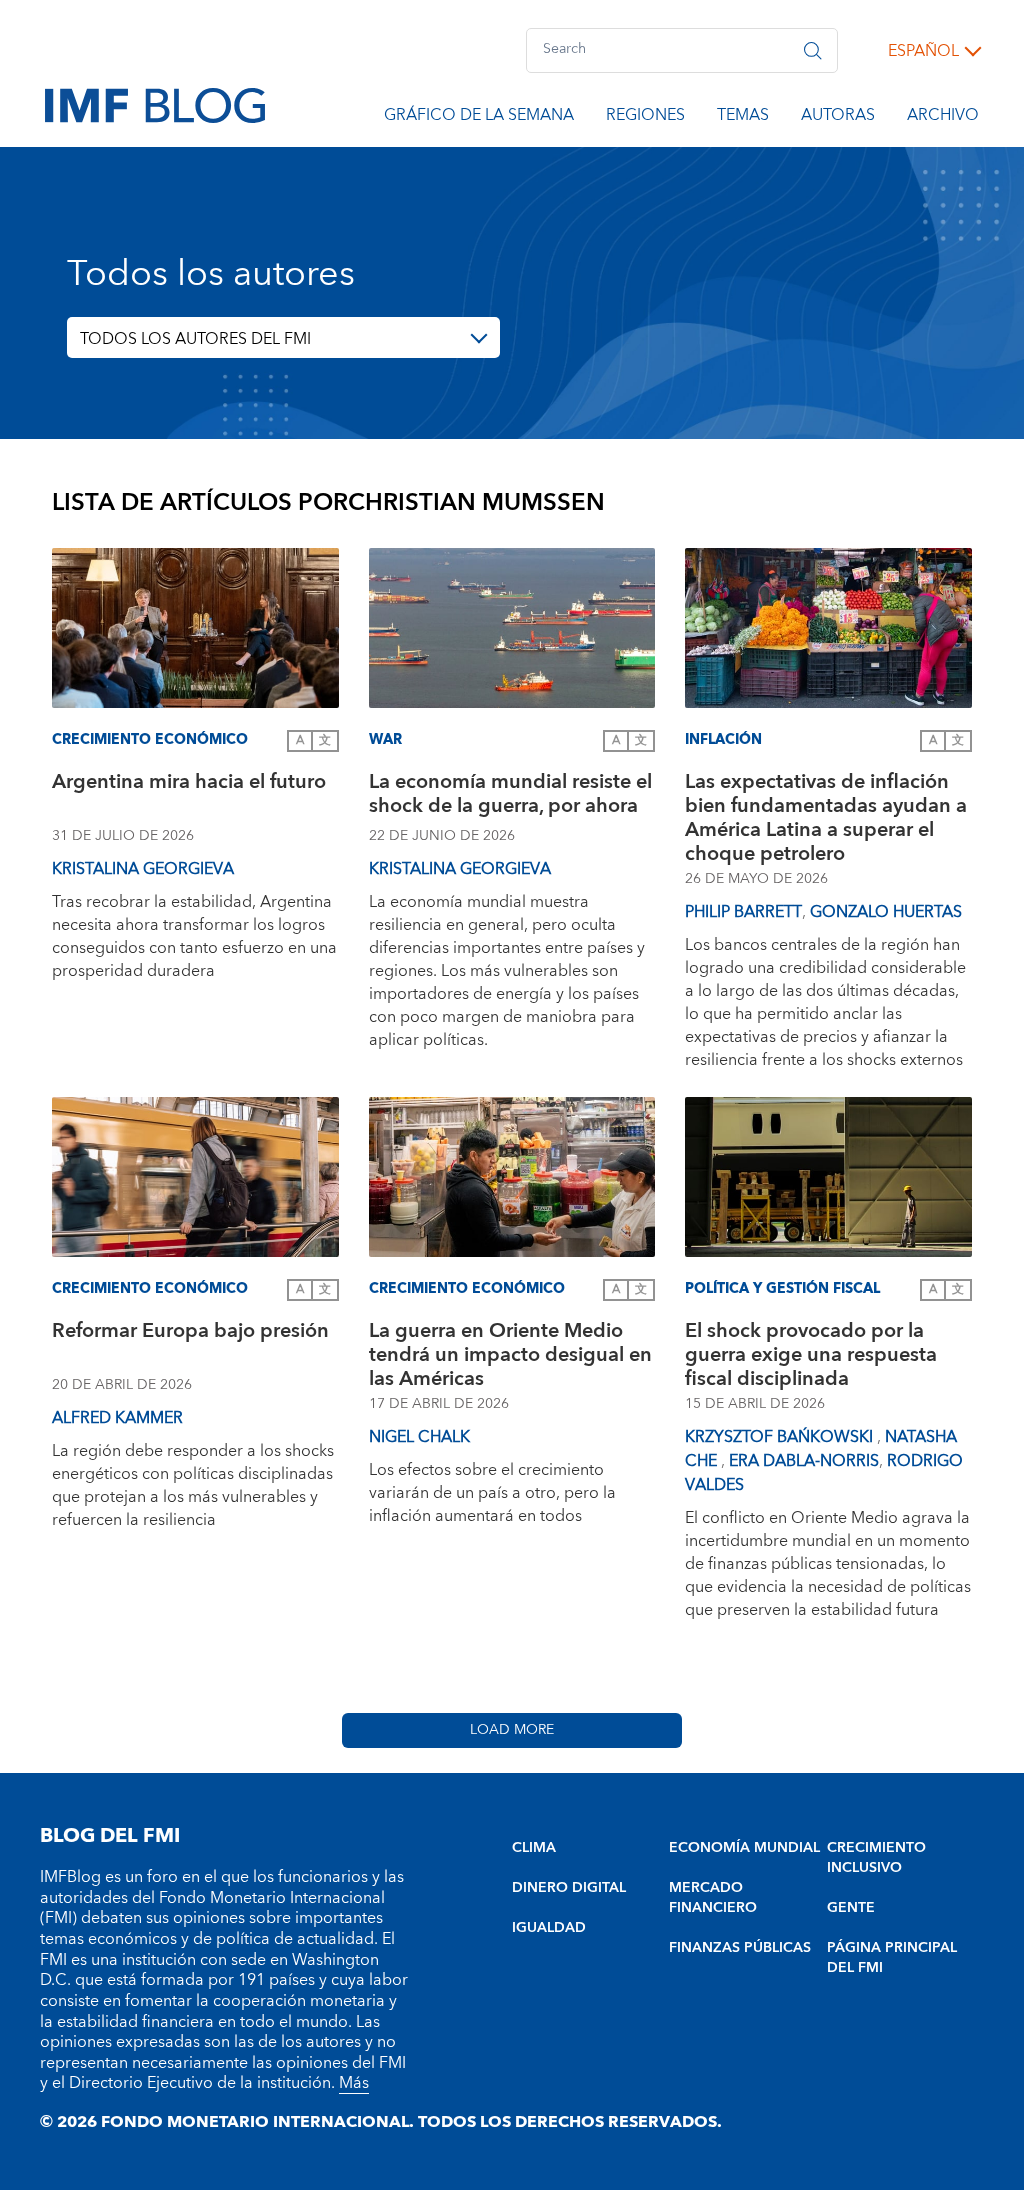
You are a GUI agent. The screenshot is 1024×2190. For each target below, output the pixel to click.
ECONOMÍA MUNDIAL (744, 1848)
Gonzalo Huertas (886, 912)
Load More (512, 1730)
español (923, 51)
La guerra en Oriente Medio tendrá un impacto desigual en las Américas (510, 1355)
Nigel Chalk (419, 1437)
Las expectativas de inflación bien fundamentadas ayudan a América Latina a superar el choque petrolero (826, 818)
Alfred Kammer (117, 1418)
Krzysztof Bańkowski (781, 1437)
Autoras (838, 118)
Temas (743, 118)
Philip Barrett (743, 912)
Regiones (645, 118)
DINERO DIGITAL (569, 1888)
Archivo (943, 118)
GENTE (851, 1908)
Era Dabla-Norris (804, 1461)
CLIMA (534, 1848)
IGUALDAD (549, 1928)
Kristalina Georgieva (143, 869)
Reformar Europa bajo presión (190, 1333)
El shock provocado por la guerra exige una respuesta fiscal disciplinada (811, 1355)
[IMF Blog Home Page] (155, 104)
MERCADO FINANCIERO (713, 1898)
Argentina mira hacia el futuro (189, 784)
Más (354, 2083)
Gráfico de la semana (479, 118)
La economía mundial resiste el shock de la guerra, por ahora (510, 796)
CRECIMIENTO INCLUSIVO (876, 1858)
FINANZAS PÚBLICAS (740, 1948)
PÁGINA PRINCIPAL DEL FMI (892, 1958)
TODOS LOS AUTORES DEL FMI (195, 339)
